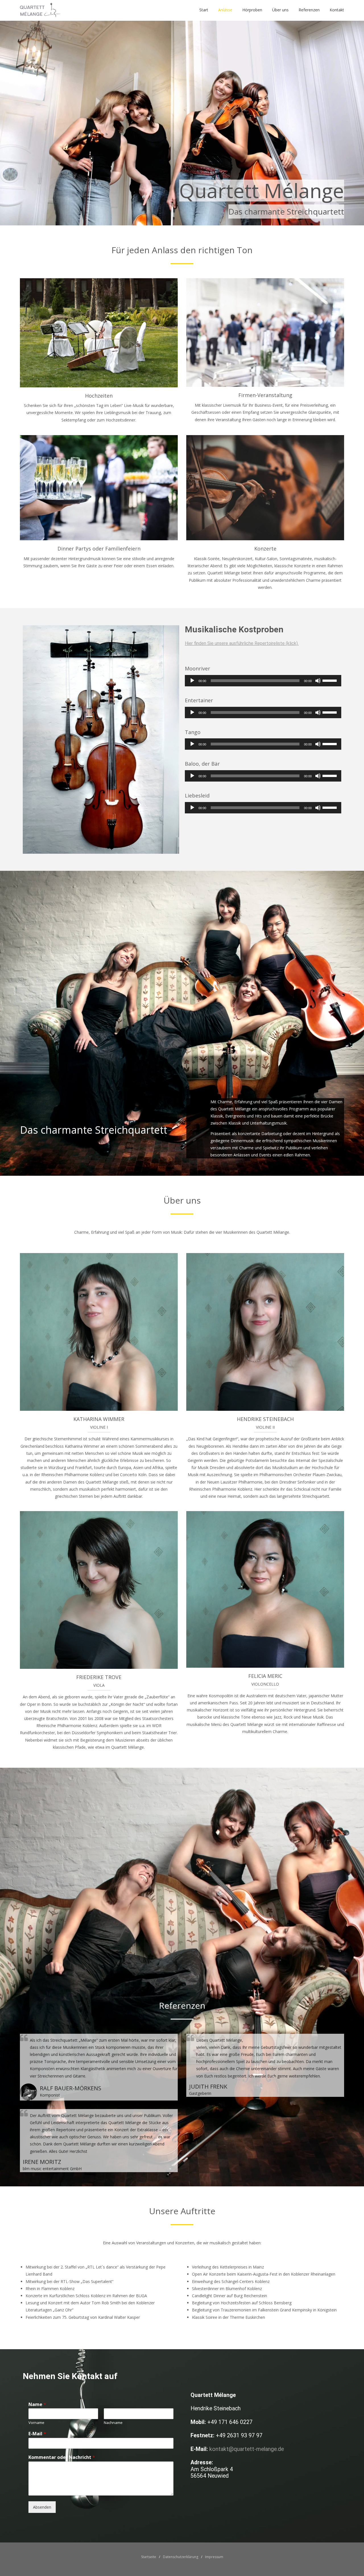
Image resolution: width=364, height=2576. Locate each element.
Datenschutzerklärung (181, 2557)
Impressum (214, 2557)
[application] (263, 681)
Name (37, 2404)
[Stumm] (318, 681)
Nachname (113, 2423)
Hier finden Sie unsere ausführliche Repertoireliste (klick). (242, 643)
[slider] (330, 680)
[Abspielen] (192, 681)
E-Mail (37, 2434)
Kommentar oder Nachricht (62, 2457)
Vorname (36, 2423)
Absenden (42, 2507)
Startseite (149, 2557)
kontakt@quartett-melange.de (247, 2449)
